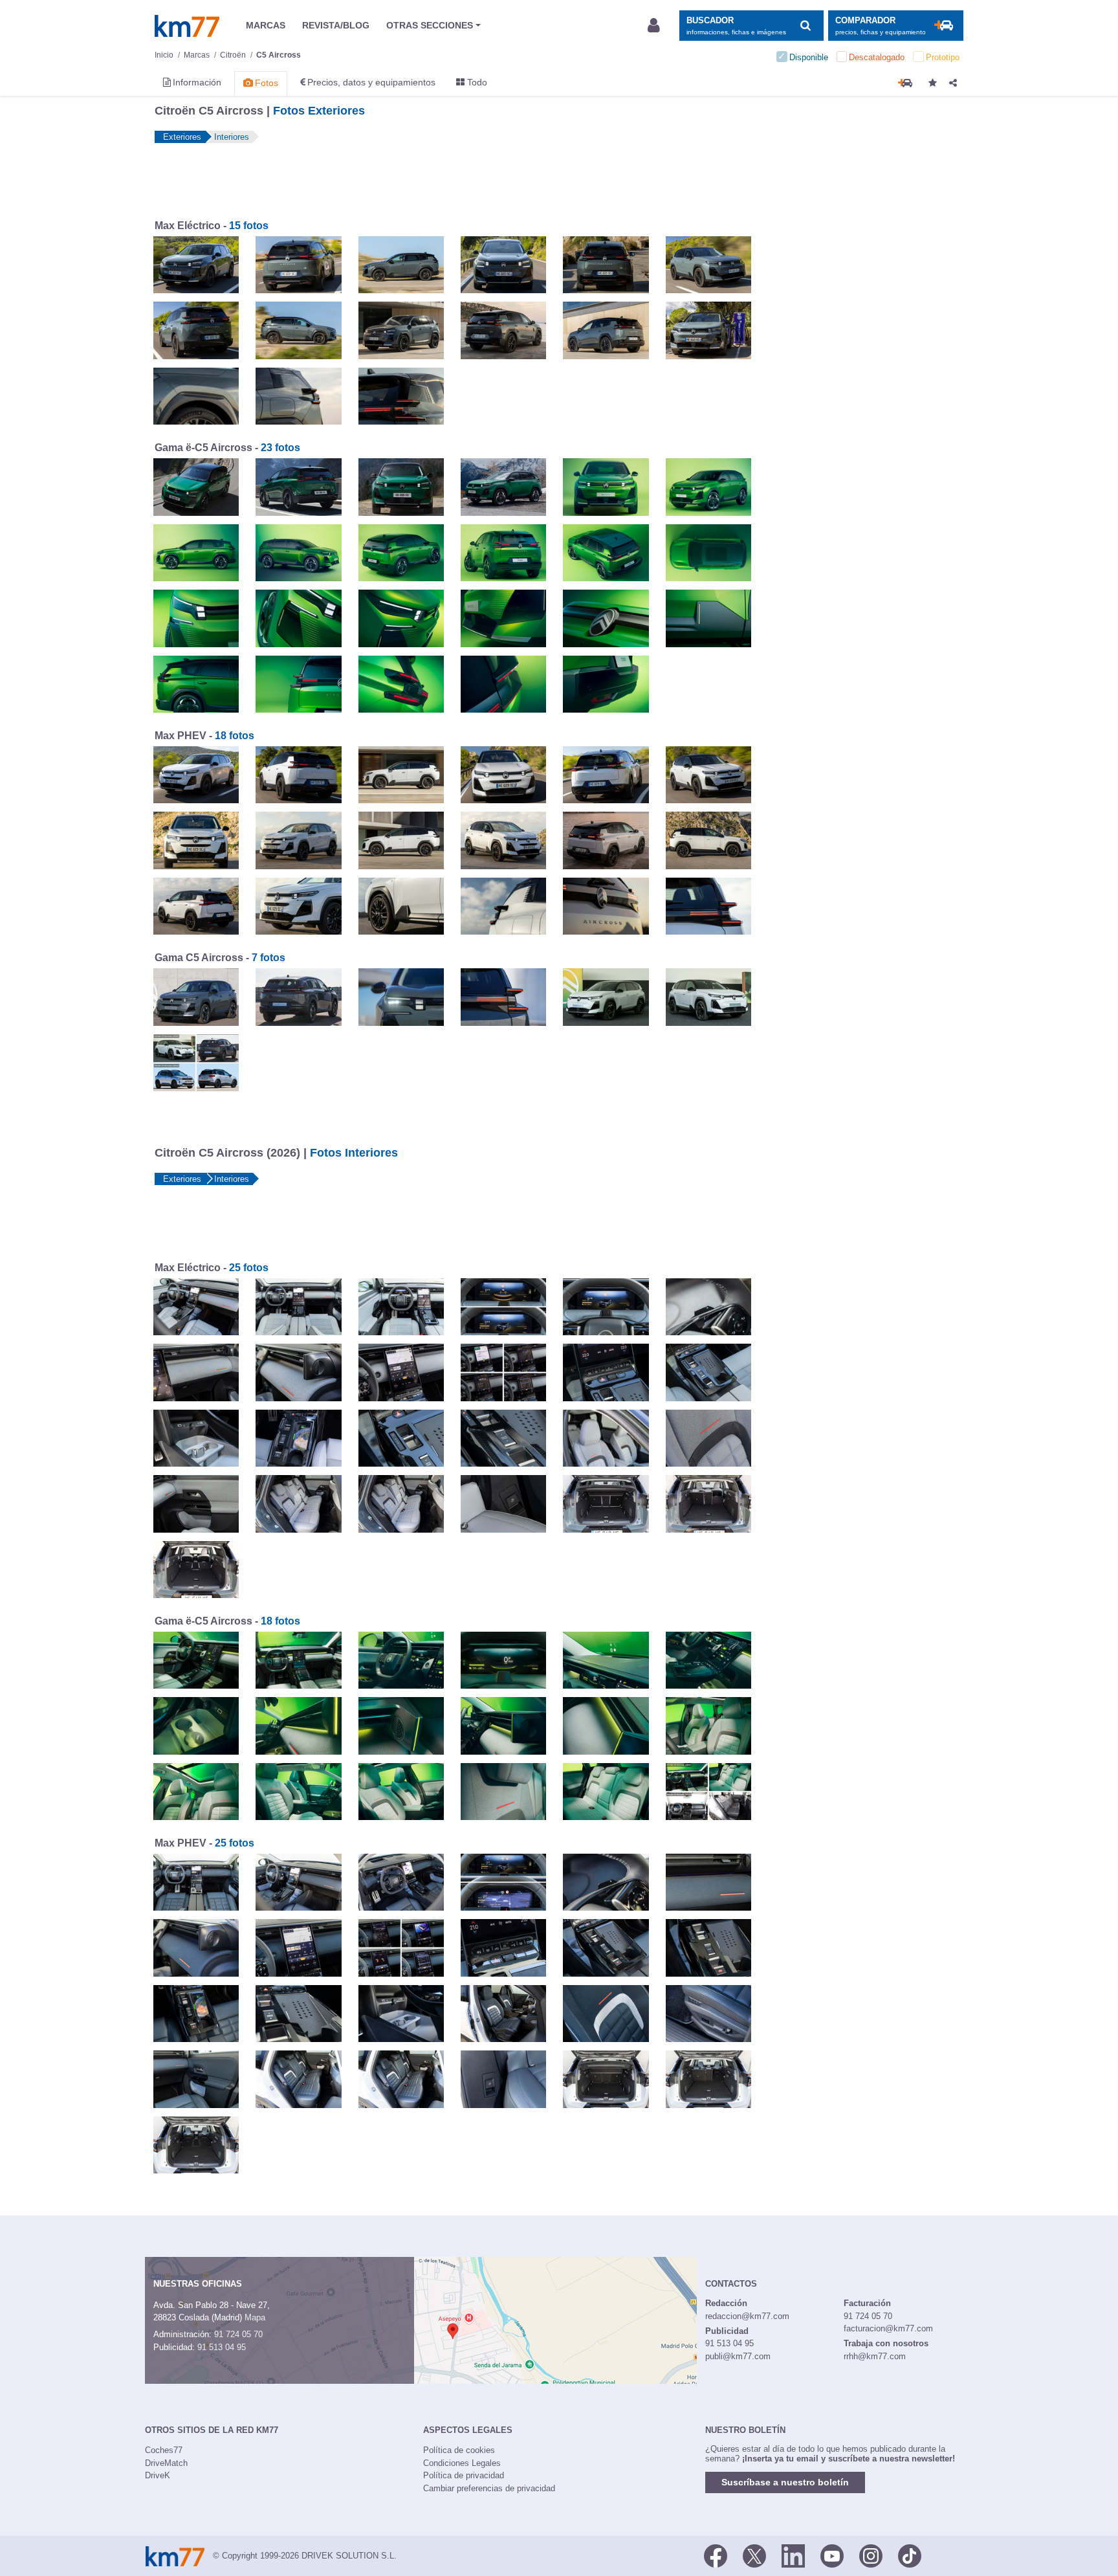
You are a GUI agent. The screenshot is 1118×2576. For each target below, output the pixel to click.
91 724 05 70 (238, 2334)
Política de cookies (459, 2450)
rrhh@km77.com (875, 2356)
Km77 (187, 26)
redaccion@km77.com (747, 2316)
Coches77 (164, 2450)
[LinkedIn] (793, 2555)
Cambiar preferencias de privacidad (489, 2488)
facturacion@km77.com (888, 2328)
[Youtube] (832, 2555)
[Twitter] (754, 2555)
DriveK (158, 2475)
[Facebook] (716, 2555)
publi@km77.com (738, 2356)
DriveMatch (166, 2463)
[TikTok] (910, 2555)
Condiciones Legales (462, 2463)
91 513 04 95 (222, 2347)
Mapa (255, 2317)
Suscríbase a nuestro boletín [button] (785, 2482)
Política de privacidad (464, 2475)
